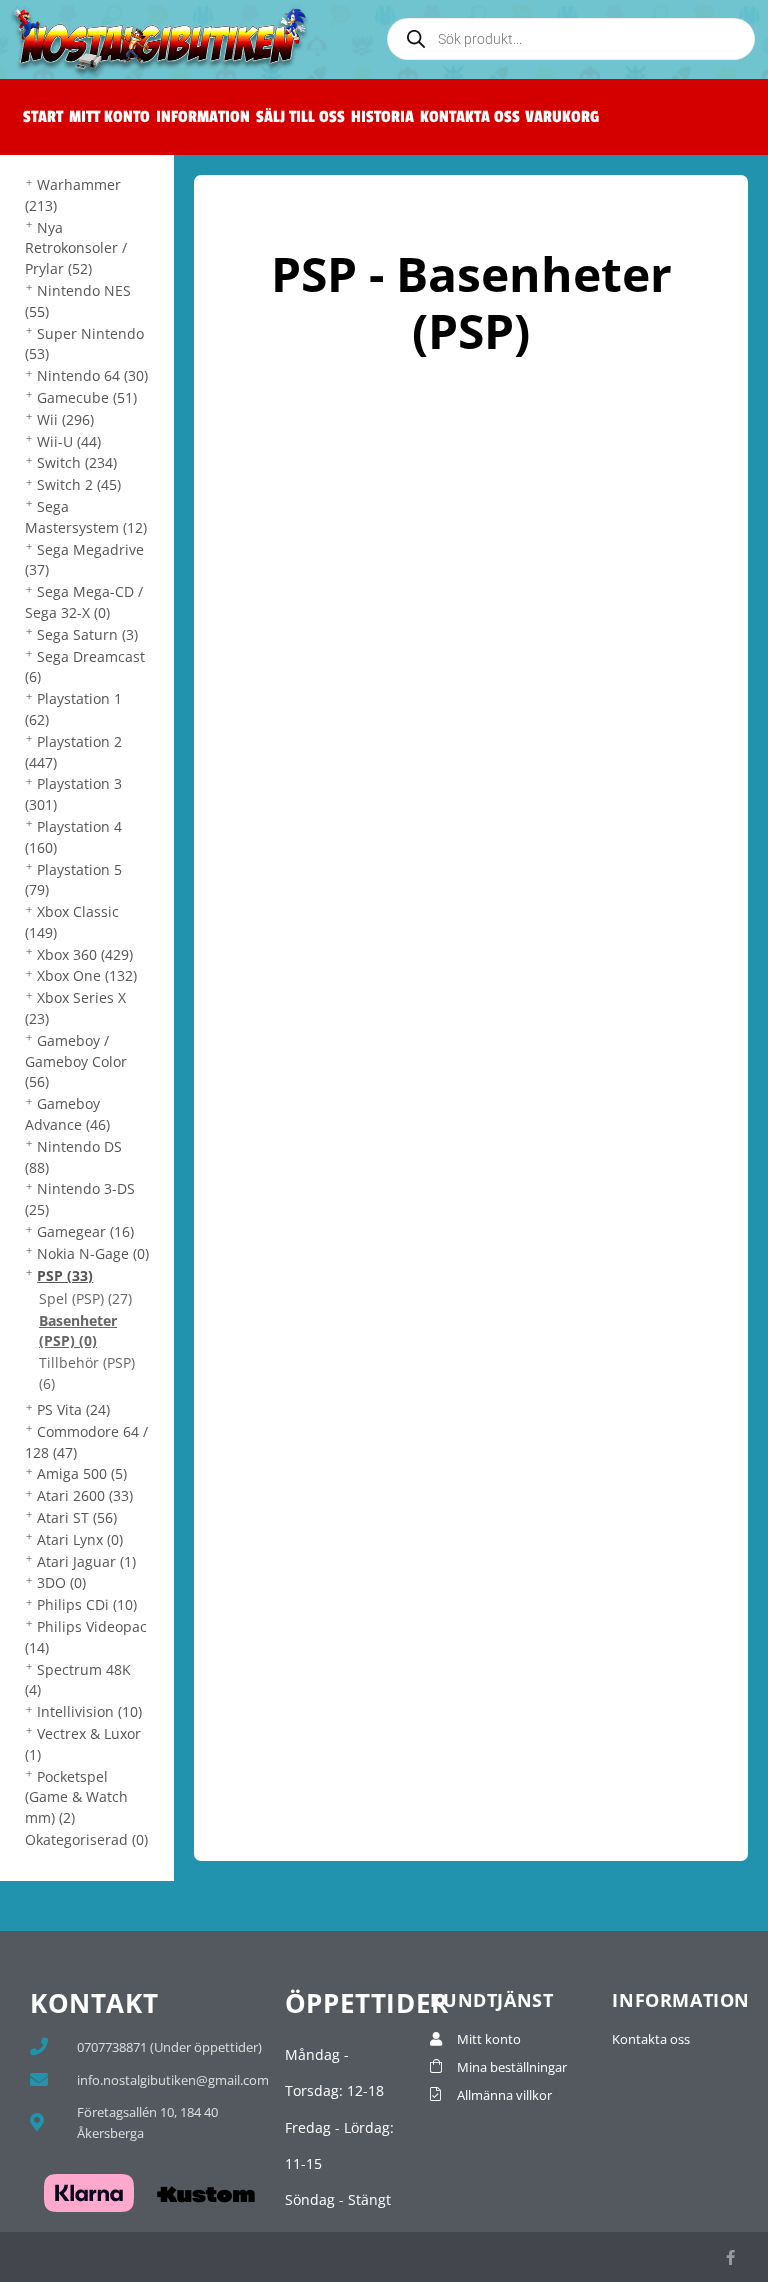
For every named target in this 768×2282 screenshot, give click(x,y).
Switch (77, 462)
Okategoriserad (86, 1839)
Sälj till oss (300, 117)
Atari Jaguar (86, 1561)
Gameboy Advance (67, 1114)
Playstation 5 (73, 880)
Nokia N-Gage (93, 1253)
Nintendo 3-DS (80, 1199)
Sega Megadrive (84, 560)
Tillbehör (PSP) (87, 1373)
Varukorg (562, 117)
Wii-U (69, 441)
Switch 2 (79, 484)
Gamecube (87, 397)
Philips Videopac (86, 1637)
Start (43, 117)
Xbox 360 (85, 954)
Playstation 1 (73, 709)
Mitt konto (109, 117)
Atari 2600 (85, 1495)
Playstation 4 (73, 837)
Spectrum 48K (78, 1680)
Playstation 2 (73, 752)
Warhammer (73, 195)
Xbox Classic (72, 922)
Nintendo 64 (92, 375)
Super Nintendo (84, 344)
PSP (65, 1275)
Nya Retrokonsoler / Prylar (76, 248)
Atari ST (77, 1517)
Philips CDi (87, 1604)
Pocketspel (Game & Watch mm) (76, 1797)
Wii (65, 419)
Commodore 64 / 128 (86, 1442)
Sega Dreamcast (85, 667)
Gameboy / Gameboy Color (76, 1061)
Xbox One (87, 975)
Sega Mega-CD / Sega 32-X (84, 602)
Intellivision (89, 1711)
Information (203, 117)
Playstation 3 (73, 794)
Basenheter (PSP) (78, 1331)
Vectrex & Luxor (83, 1744)
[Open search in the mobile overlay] (571, 39)
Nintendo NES (78, 301)
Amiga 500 (82, 1473)
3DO (61, 1582)
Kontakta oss (470, 117)
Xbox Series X (75, 1008)
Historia (382, 117)
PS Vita (73, 1409)
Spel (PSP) (85, 1298)
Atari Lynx (80, 1539)
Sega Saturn (87, 634)
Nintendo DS (73, 1157)
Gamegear (85, 1231)
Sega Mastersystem (86, 517)
